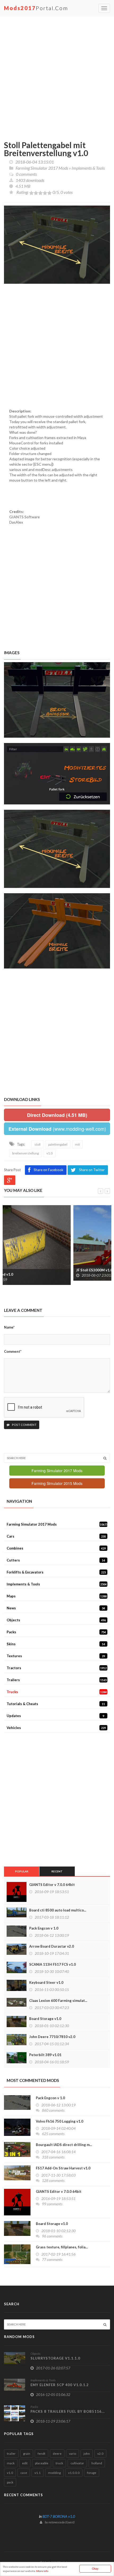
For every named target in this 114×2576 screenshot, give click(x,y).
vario (73, 2454)
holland (97, 2463)
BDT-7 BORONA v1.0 (59, 2516)
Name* (9, 1327)
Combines (56, 1548)
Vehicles (56, 1728)
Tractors (57, 1668)
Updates (55, 1716)
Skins (56, 1644)
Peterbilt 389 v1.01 (45, 2055)
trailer (11, 2454)
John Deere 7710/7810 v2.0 (52, 2037)
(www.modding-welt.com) (57, 1129)
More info (42, 2571)
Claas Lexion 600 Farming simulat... (58, 2001)
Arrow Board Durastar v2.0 (52, 1946)
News (56, 1608)
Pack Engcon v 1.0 (44, 1928)
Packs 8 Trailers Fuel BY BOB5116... (68, 2411)
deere (57, 2454)
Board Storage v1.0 (45, 2019)
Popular (22, 1871)
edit (25, 2463)
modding (54, 2473)
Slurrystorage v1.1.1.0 (55, 2358)
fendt (41, 2454)
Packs (56, 1632)
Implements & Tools (88, 168)
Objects (56, 1620)
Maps (57, 1596)
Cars (56, 1536)
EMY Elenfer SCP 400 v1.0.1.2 (60, 2385)
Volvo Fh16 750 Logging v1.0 (60, 2121)
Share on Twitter (92, 1170)
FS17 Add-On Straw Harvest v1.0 (63, 2168)
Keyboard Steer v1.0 (46, 1982)
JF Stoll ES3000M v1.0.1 (26, 1270)
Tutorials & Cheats (56, 1704)
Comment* (13, 1351)
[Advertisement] (57, 76)
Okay (95, 2568)
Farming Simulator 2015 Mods (57, 1483)
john (87, 2454)
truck (59, 2463)
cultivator (77, 2463)
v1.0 (10, 2473)
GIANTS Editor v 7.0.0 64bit (52, 1885)
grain (27, 2454)
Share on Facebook (49, 1170)
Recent (57, 1871)
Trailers (57, 1680)
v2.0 (100, 2454)
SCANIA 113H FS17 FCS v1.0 (52, 1964)
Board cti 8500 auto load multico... (58, 1910)
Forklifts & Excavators (56, 1572)
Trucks (57, 1692)
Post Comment (24, 1425)
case (24, 2473)
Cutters (56, 1560)
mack (11, 2463)
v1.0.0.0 (74, 2473)
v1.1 (38, 2473)
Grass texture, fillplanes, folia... (62, 2247)
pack (10, 2482)
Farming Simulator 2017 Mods (42, 168)
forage (92, 2473)
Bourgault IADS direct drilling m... (64, 2145)
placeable (42, 2463)
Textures (56, 1656)
